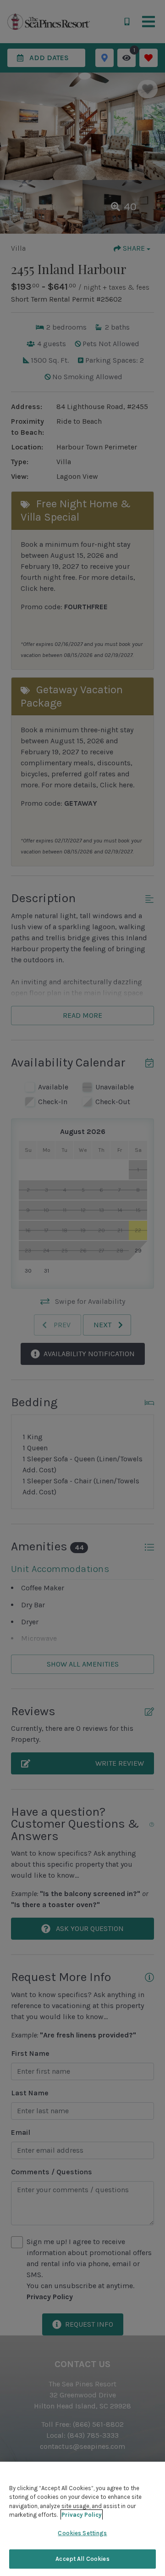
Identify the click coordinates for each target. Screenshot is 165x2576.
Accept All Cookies (82, 2559)
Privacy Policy (82, 2515)
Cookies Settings (82, 2533)
